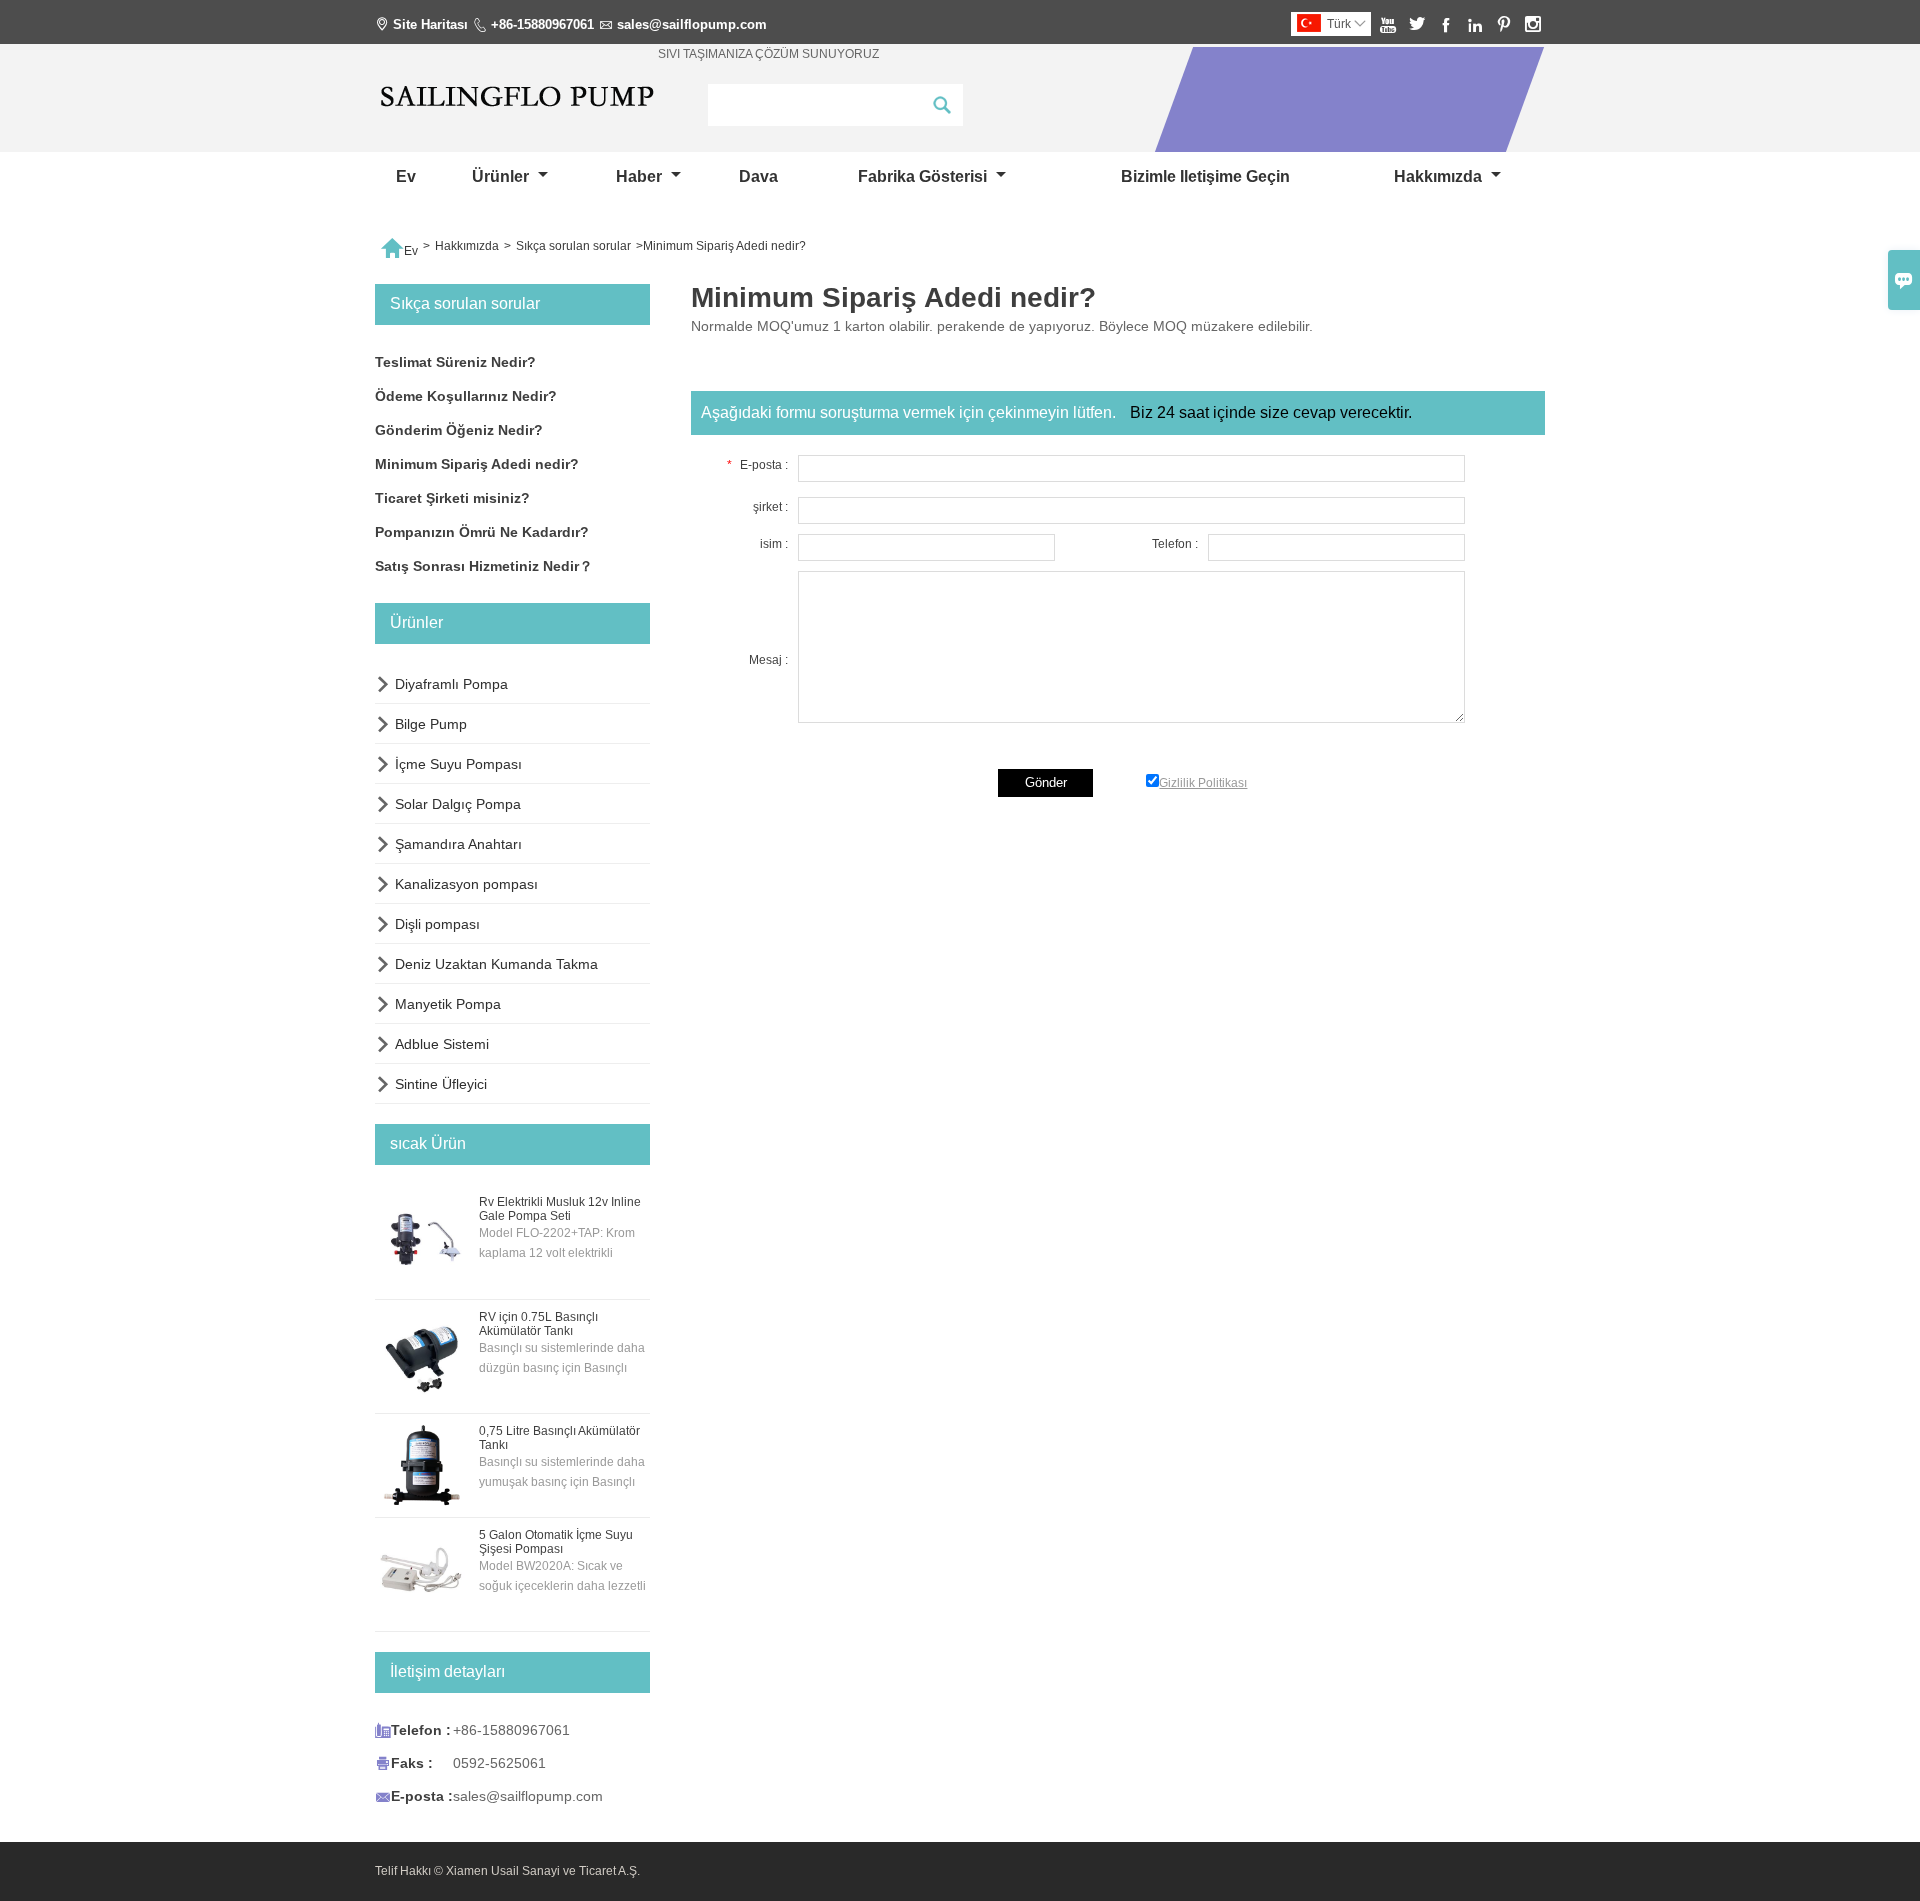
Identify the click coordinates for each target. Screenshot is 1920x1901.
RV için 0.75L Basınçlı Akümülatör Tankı (538, 1324)
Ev (406, 176)
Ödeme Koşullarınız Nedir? (466, 396)
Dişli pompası (437, 924)
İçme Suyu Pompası (458, 764)
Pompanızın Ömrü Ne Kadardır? (482, 532)
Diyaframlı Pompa (451, 684)
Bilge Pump (431, 724)
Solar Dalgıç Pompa (458, 804)
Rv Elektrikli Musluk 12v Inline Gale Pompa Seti (560, 1209)
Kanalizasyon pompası (466, 884)
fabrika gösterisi (924, 176)
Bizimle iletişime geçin (1205, 176)
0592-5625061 (499, 1763)
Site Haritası (430, 24)
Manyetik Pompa (448, 1004)
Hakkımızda (1440, 176)
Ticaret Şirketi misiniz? (452, 498)
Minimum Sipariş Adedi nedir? (477, 464)
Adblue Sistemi (442, 1044)
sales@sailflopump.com (692, 24)
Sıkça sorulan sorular (573, 246)
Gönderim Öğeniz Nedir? (459, 430)
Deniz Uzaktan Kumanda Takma (496, 964)
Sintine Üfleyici (441, 1084)
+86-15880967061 (542, 24)
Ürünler (502, 176)
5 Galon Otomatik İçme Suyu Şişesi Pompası (556, 1542)
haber (641, 176)
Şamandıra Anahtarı (458, 844)
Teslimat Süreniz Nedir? (455, 362)
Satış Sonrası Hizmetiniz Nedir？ (484, 566)
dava (758, 176)
